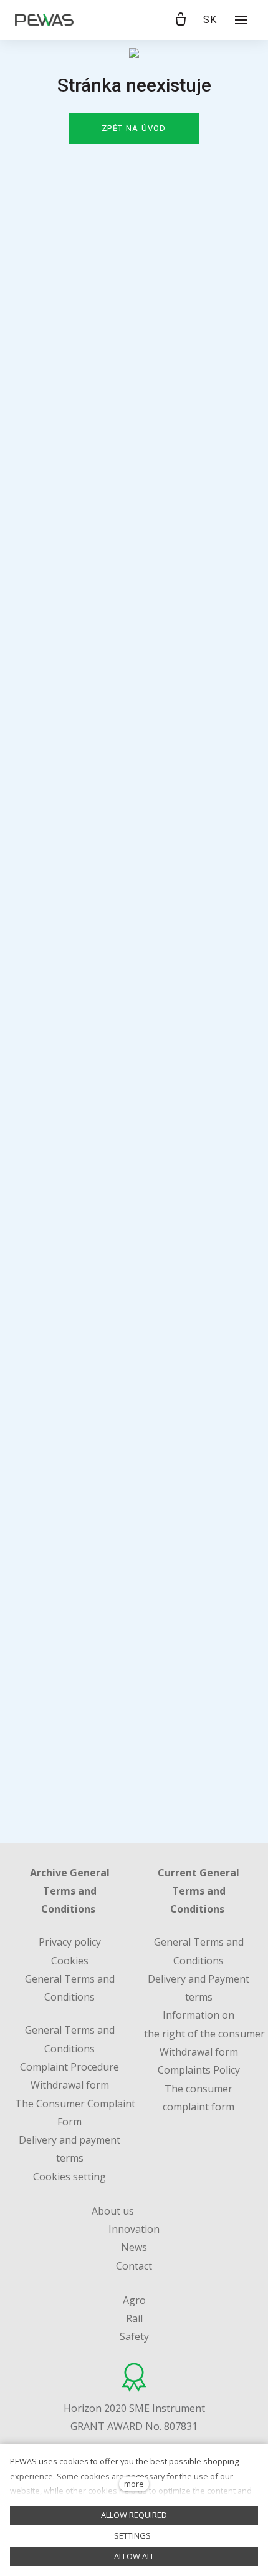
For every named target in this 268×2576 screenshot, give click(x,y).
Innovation (134, 2229)
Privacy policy (70, 1942)
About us (113, 2211)
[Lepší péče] (44, 20)
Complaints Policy (199, 2070)
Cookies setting (69, 2177)
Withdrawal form (199, 2052)
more (134, 2484)
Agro (134, 2300)
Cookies (70, 1961)
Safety (134, 2336)
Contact (134, 2266)
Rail (134, 2318)
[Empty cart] (181, 20)
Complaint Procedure (69, 2067)
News (134, 2247)
